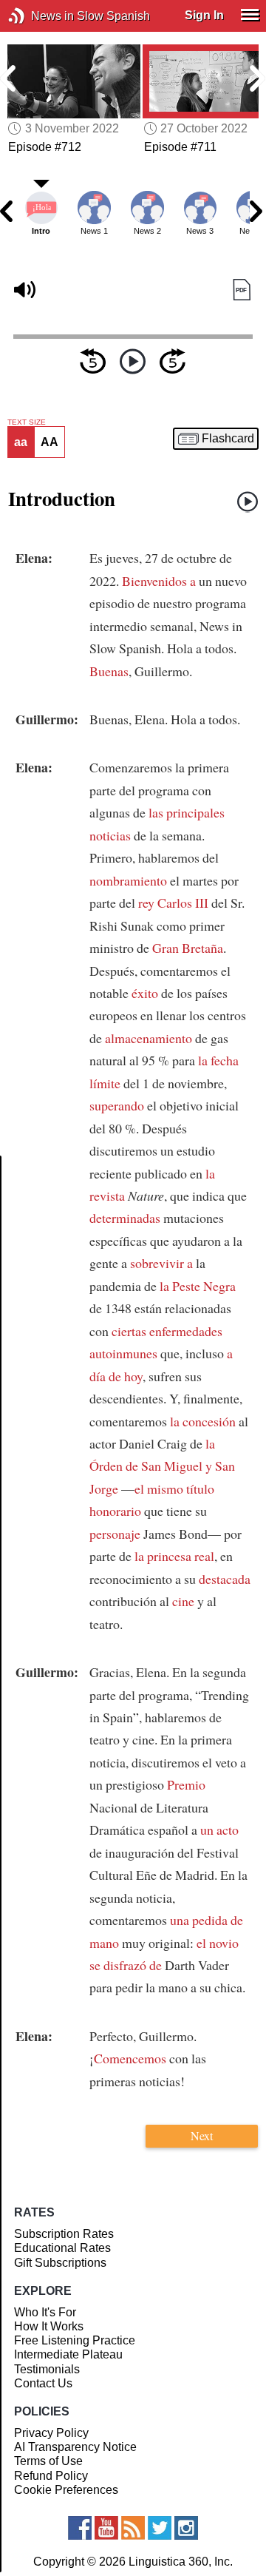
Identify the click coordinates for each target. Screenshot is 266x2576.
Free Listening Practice (75, 2340)
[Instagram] (186, 2528)
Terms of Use (48, 2461)
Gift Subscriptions (60, 2263)
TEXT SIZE (27, 422)
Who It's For (45, 2312)
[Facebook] (80, 2528)
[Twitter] (160, 2528)
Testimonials (47, 2369)
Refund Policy (51, 2476)
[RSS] (133, 2528)
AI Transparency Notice (75, 2447)
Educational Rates (62, 2248)
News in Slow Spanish (39, 16)
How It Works (49, 2326)
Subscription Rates (64, 2234)
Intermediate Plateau (68, 2354)
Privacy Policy (51, 2433)
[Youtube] (106, 2528)
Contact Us (43, 2383)
